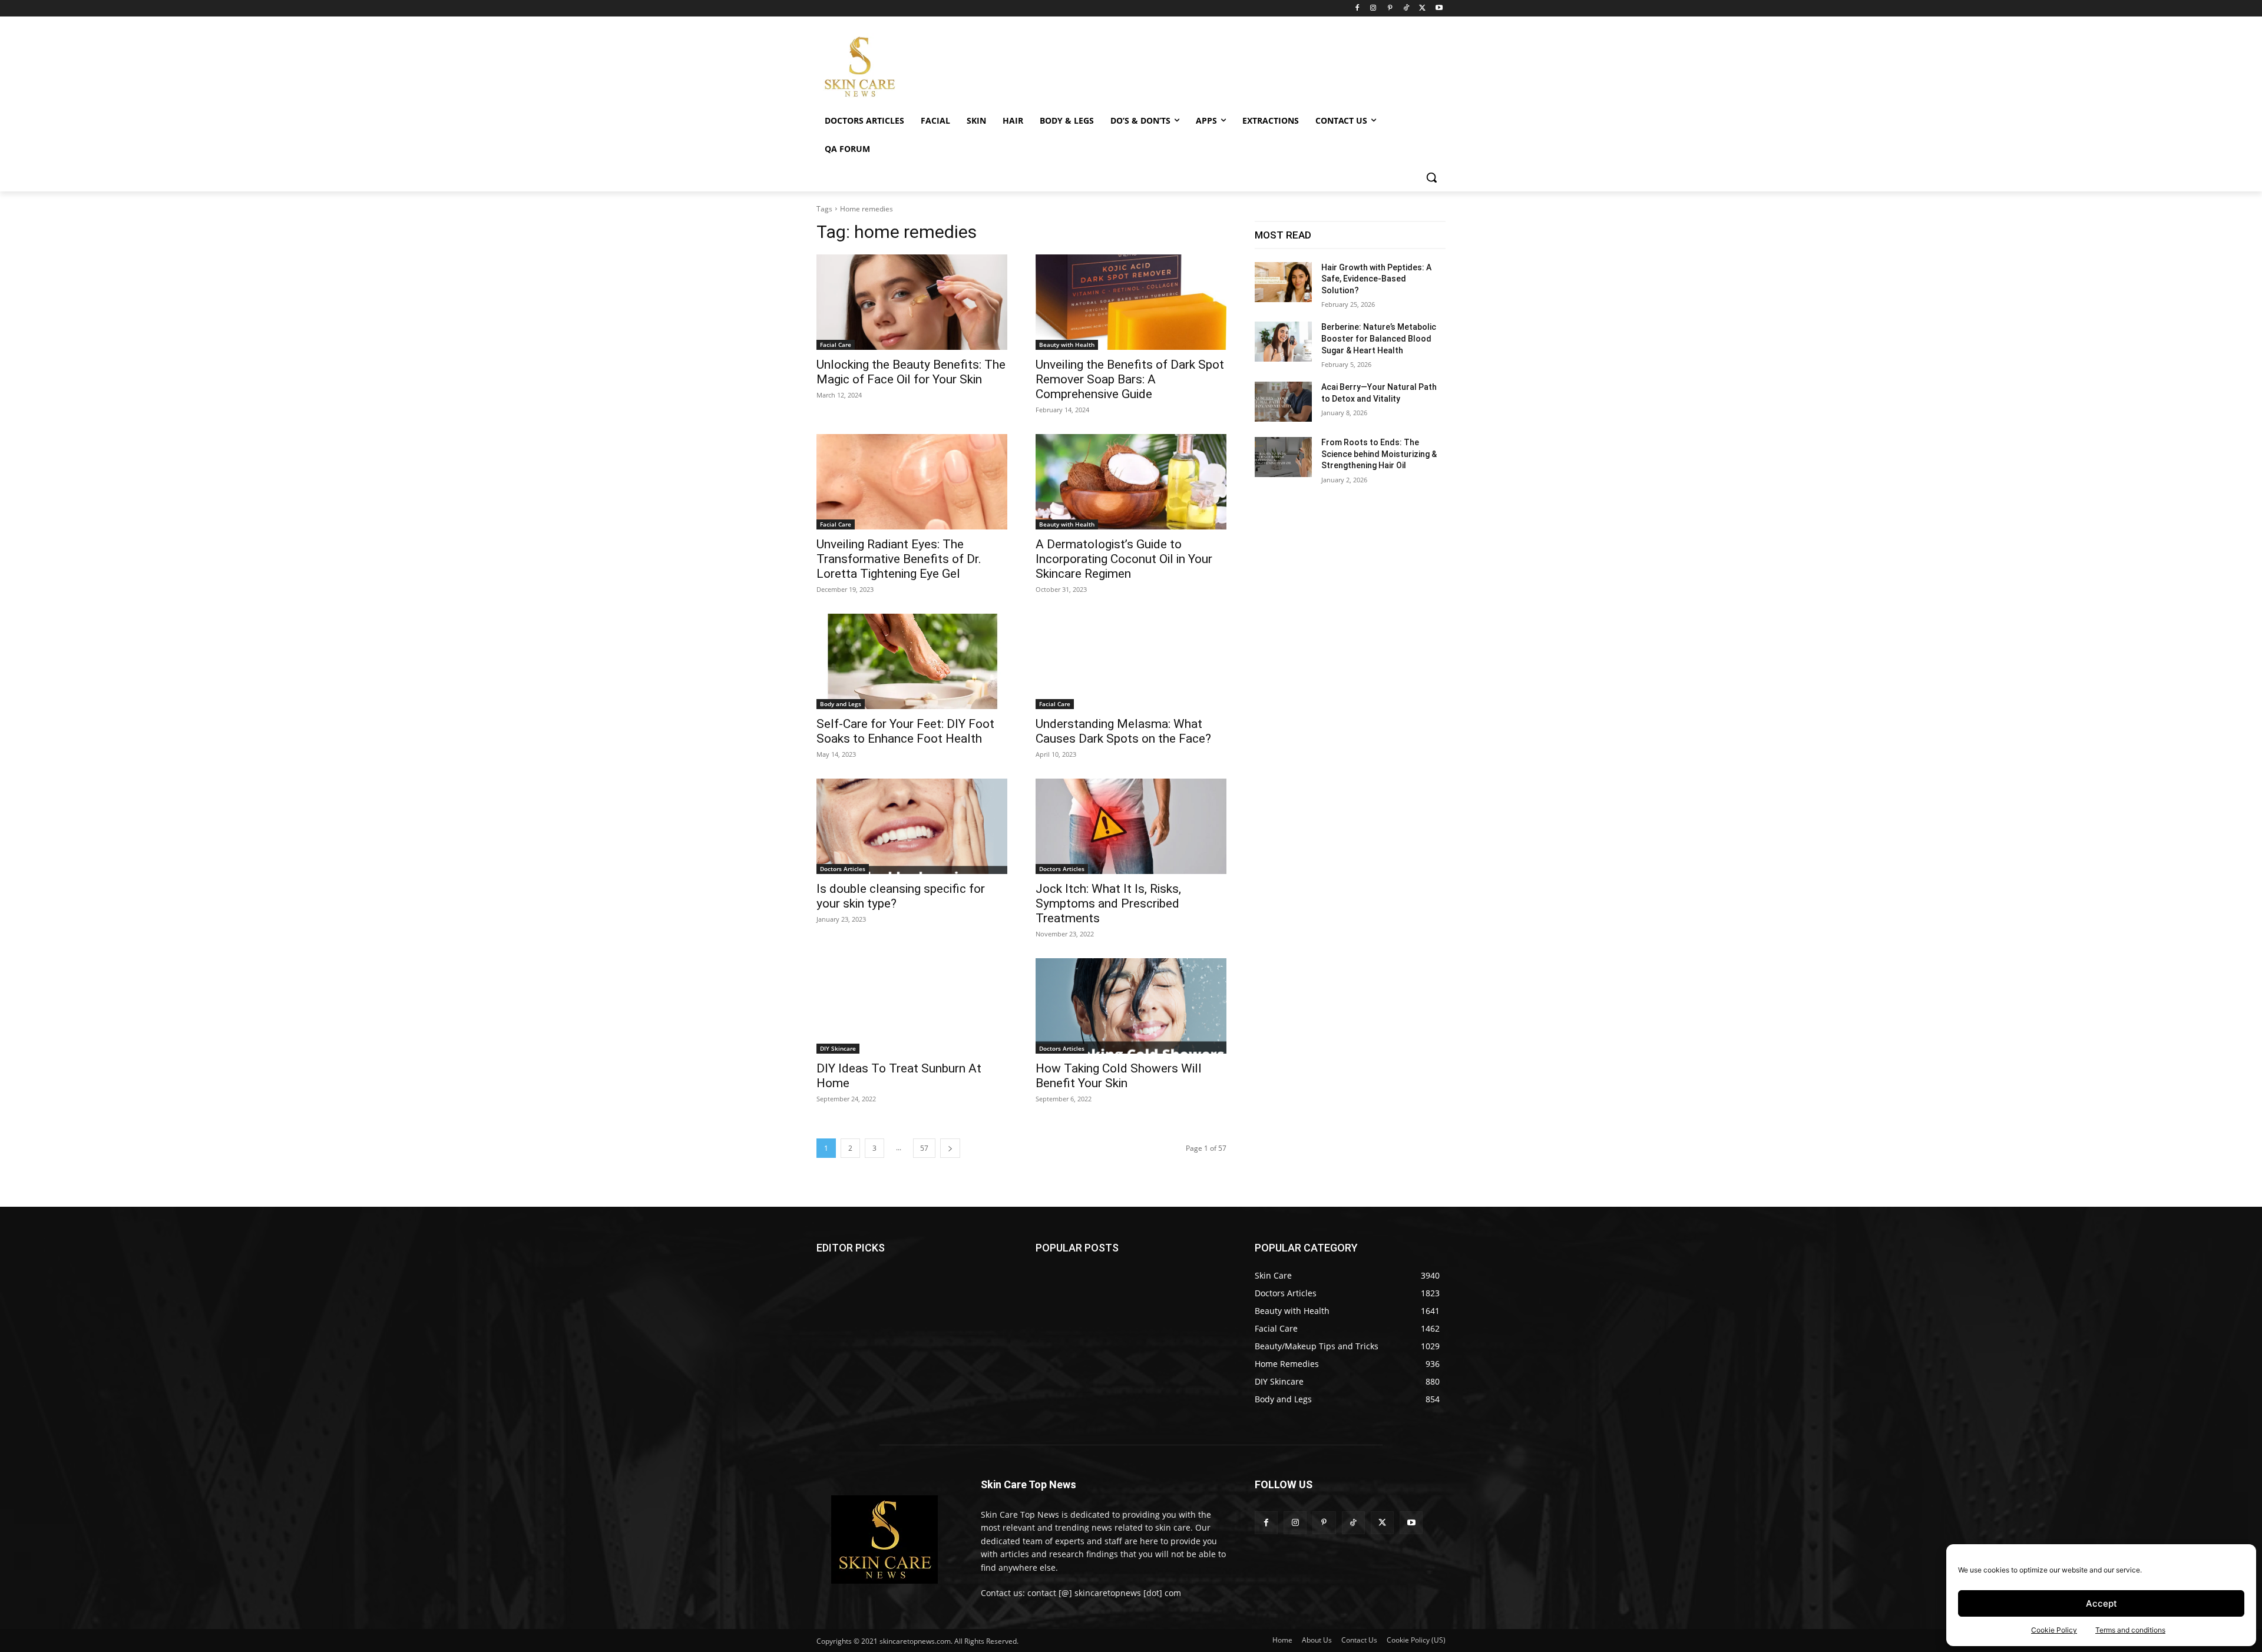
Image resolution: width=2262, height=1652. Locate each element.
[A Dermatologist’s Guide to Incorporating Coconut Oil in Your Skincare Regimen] (1131, 482)
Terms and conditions (2130, 1630)
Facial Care (836, 345)
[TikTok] (1406, 9)
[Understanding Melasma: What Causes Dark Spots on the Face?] (1131, 661)
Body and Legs (841, 704)
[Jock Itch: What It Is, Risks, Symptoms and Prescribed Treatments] (1131, 826)
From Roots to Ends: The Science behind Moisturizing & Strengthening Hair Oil (1379, 454)
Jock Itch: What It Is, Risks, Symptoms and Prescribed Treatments (1108, 903)
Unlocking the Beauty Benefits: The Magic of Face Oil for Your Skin (911, 372)
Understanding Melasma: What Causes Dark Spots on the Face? (1123, 731)
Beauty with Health (1067, 345)
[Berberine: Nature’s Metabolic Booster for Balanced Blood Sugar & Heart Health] (1283, 342)
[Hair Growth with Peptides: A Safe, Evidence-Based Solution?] (1283, 282)
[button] (1431, 177)
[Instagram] (1373, 9)
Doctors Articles (843, 869)
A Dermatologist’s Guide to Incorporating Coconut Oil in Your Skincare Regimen (1124, 559)
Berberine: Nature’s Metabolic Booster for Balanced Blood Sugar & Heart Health (1379, 338)
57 (924, 1148)
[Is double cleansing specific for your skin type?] (912, 826)
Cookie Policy (2054, 1630)
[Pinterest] (1390, 9)
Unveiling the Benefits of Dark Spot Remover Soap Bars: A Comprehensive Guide (1130, 379)
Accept (2101, 1603)
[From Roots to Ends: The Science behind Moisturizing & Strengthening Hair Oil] (1283, 457)
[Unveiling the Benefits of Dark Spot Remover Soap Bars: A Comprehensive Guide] (1131, 302)
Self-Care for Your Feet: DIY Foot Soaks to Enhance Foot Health (905, 731)
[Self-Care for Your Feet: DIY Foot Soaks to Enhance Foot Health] (912, 661)
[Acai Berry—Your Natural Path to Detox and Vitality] (1283, 402)
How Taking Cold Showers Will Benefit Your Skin (1119, 1076)
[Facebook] (1357, 9)
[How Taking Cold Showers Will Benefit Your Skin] (1131, 1006)
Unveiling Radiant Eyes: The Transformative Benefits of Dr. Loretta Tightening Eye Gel (899, 559)
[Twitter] (1422, 9)
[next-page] (950, 1148)
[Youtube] (1439, 9)
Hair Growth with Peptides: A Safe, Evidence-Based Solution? (1376, 279)
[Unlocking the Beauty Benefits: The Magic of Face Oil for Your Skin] (912, 302)
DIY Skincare (838, 1048)
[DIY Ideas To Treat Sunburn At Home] (912, 1006)
